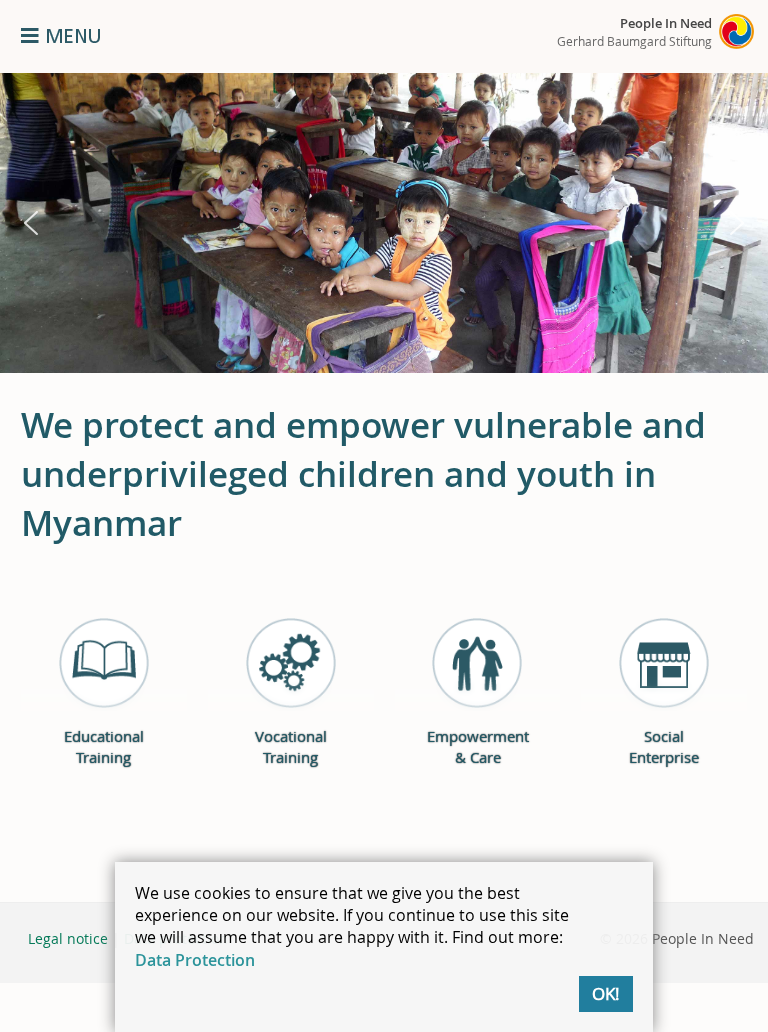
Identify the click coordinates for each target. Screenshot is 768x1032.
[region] (384, 223)
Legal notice (68, 938)
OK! (606, 993)
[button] (31, 223)
